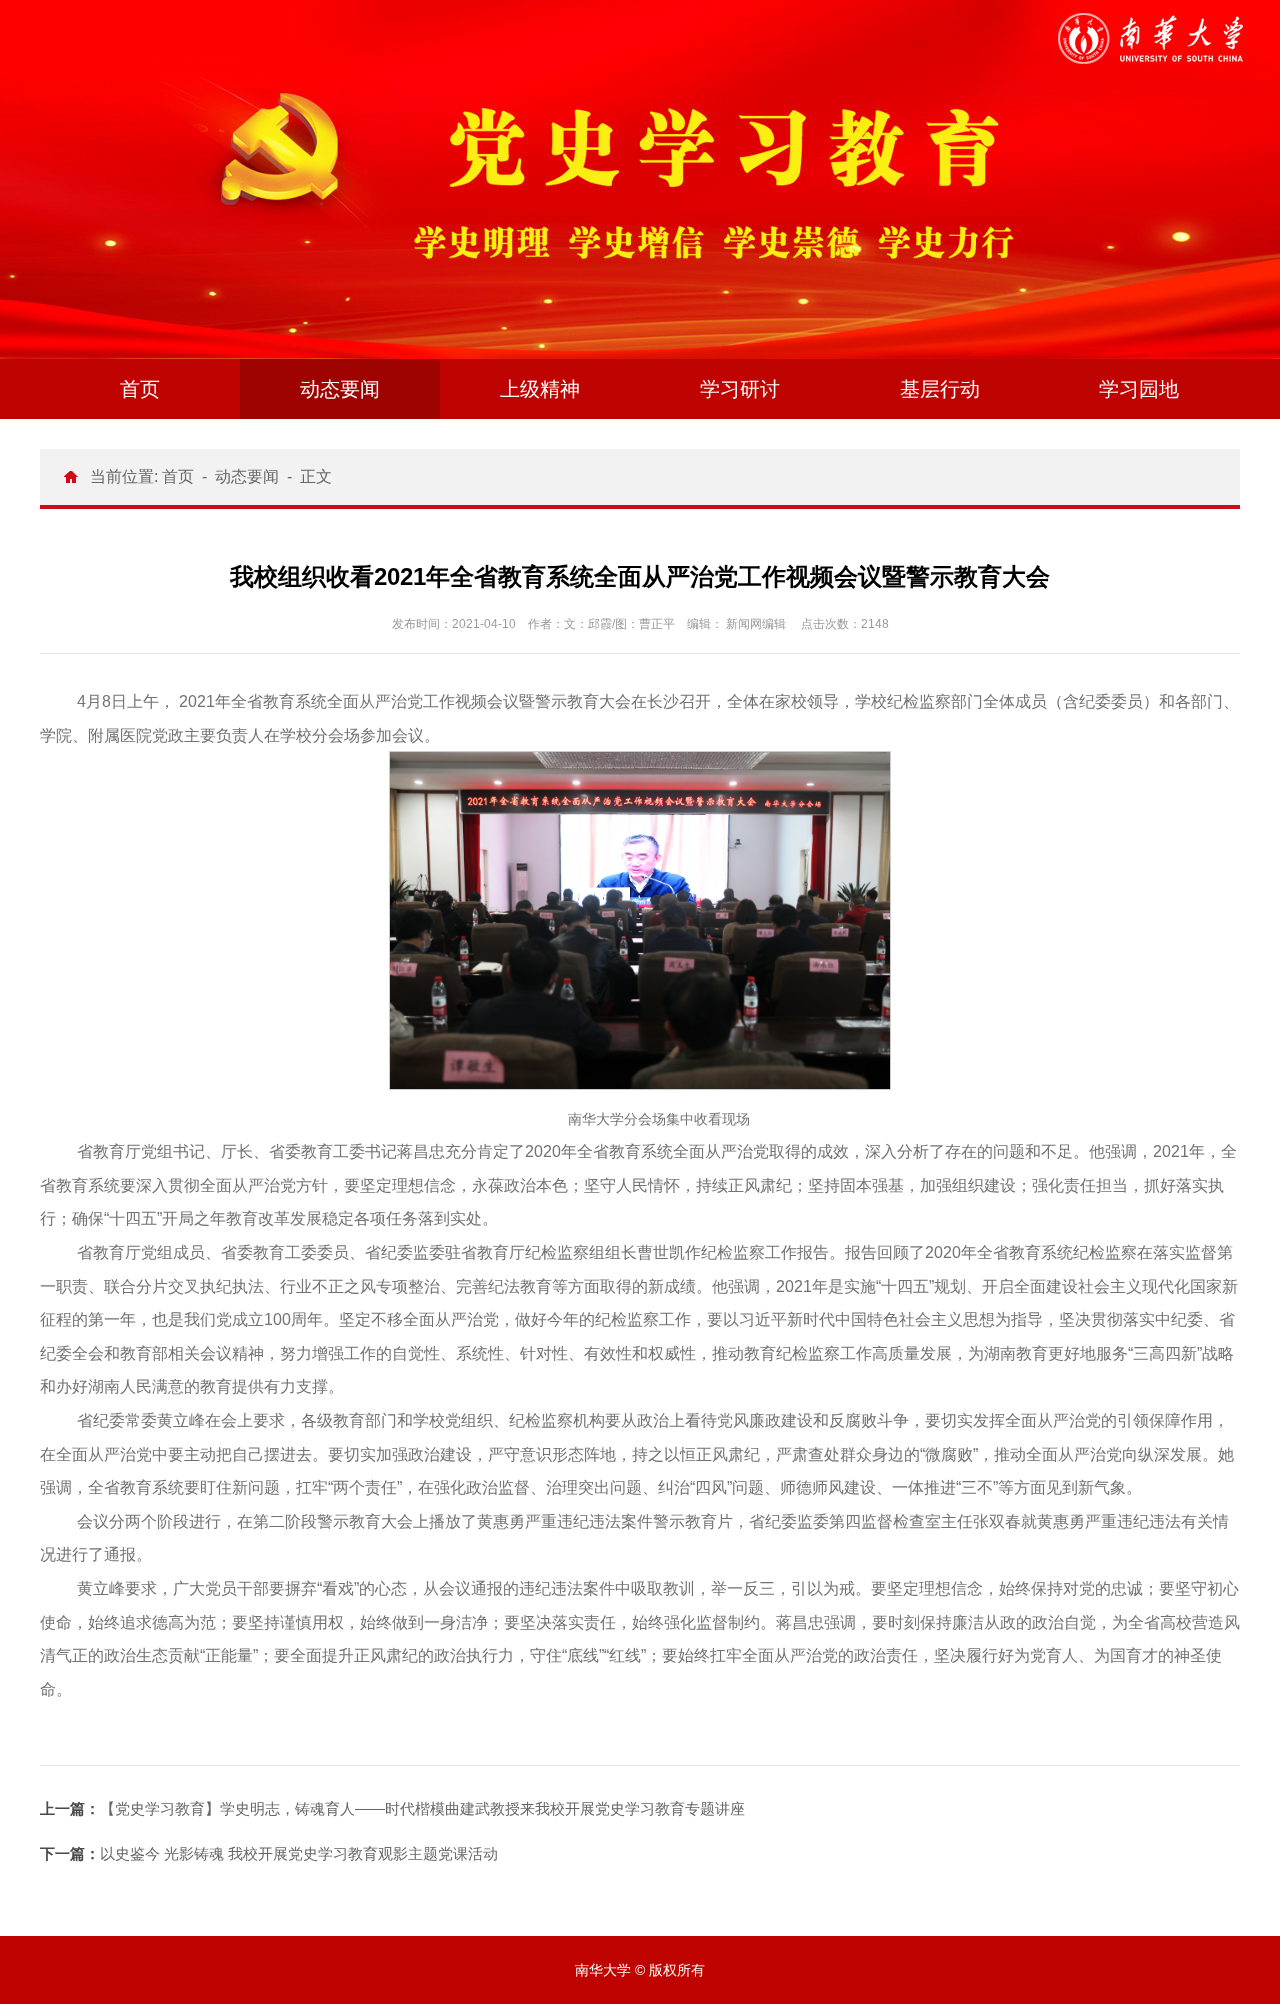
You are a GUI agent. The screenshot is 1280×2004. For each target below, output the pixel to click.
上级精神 (540, 389)
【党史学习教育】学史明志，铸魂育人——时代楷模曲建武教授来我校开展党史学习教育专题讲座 (392, 1808)
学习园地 (1139, 389)
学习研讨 (740, 389)
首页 (140, 389)
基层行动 (940, 389)
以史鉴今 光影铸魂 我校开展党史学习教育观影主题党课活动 (269, 1853)
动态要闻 (340, 389)
